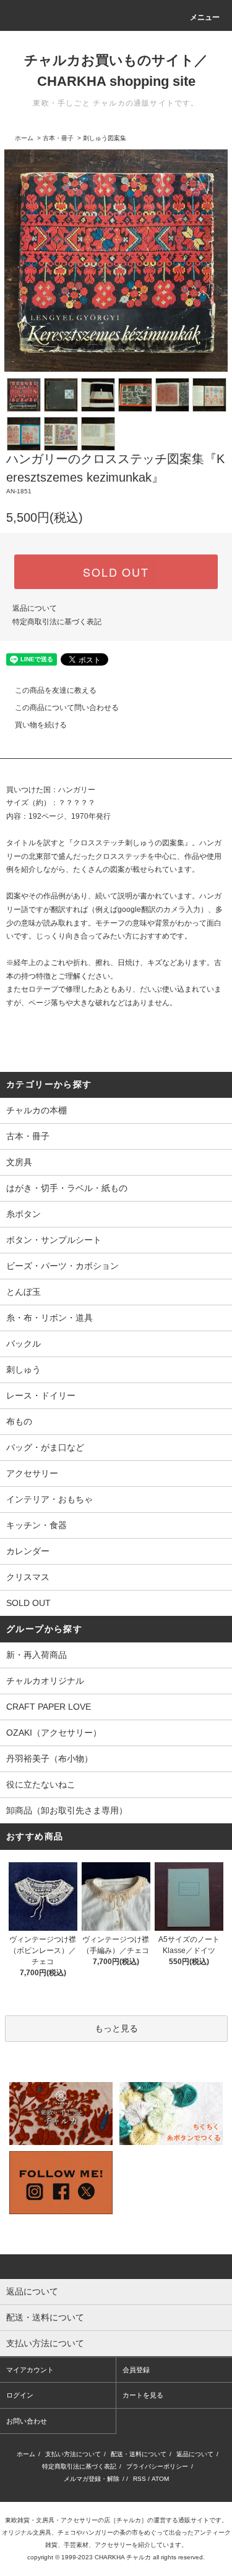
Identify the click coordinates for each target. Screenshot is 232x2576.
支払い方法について (73, 2454)
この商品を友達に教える (56, 690)
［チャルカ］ (129, 2520)
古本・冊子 (58, 138)
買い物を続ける (41, 725)
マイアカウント (30, 2370)
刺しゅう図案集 (105, 138)
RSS (140, 2479)
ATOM (160, 2479)
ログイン (20, 2395)
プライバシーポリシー (157, 2466)
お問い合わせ (27, 2421)
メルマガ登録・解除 (92, 2479)
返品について (35, 608)
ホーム (24, 138)
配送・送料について (139, 2454)
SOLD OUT (116, 572)
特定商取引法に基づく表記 (57, 622)
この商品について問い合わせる (67, 708)
